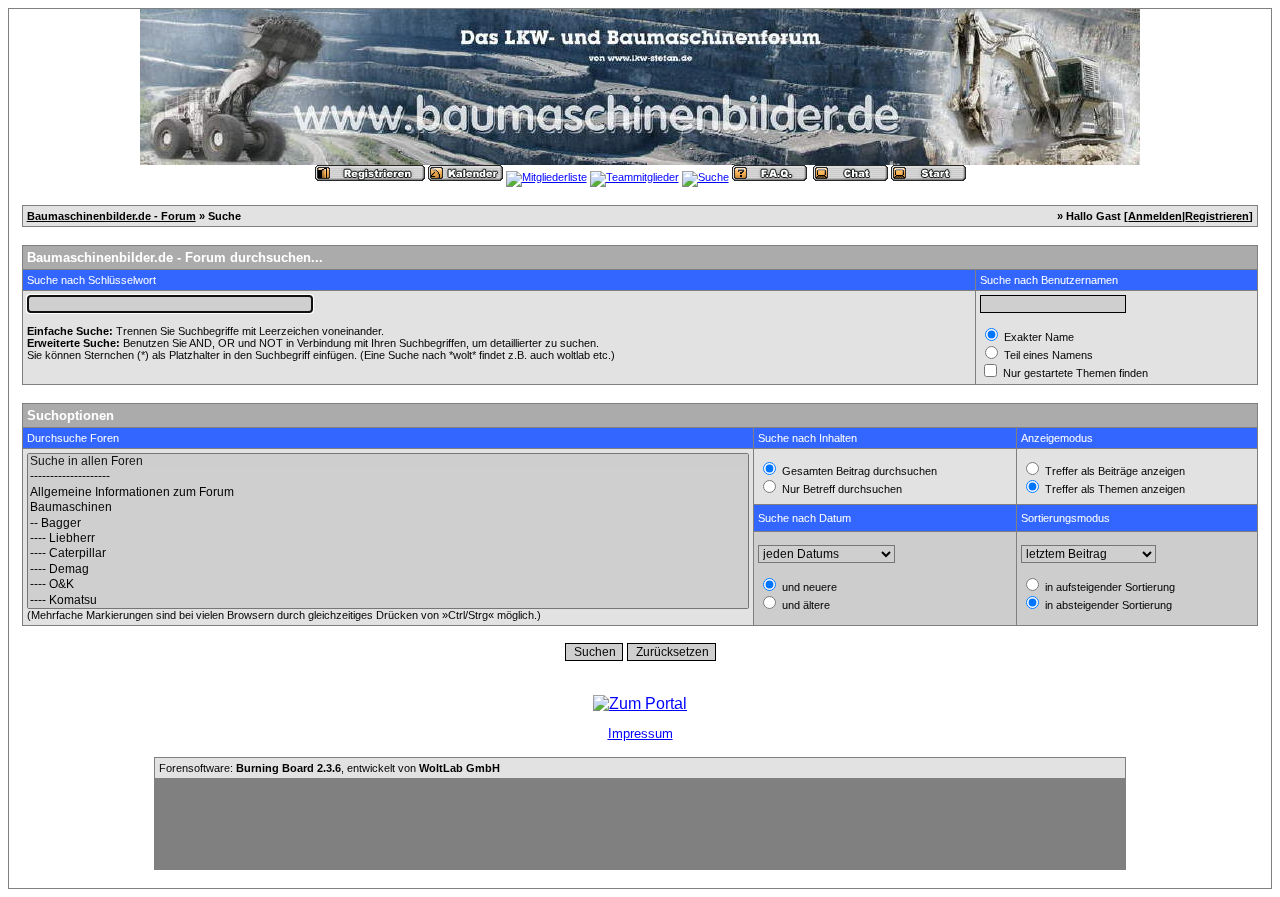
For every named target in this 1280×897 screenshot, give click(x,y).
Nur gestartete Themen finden (1074, 373)
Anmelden (1155, 216)
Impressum (640, 733)
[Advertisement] (640, 824)
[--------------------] (388, 476)
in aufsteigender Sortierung (1108, 587)
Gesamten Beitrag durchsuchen (858, 471)
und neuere (808, 587)
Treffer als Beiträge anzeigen (1113, 471)
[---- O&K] (388, 584)
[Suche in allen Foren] (388, 461)
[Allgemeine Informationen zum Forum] (388, 492)
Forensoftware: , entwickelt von (329, 768)
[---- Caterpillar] (388, 553)
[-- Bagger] (388, 523)
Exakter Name (1037, 337)
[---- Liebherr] (388, 538)
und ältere (804, 605)
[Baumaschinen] (388, 507)
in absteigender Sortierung (1107, 605)
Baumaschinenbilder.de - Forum (111, 216)
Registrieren (1217, 216)
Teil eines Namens (1047, 355)
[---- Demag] (388, 569)
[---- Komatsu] (388, 600)
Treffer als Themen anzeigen (1113, 489)
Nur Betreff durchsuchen (840, 489)
